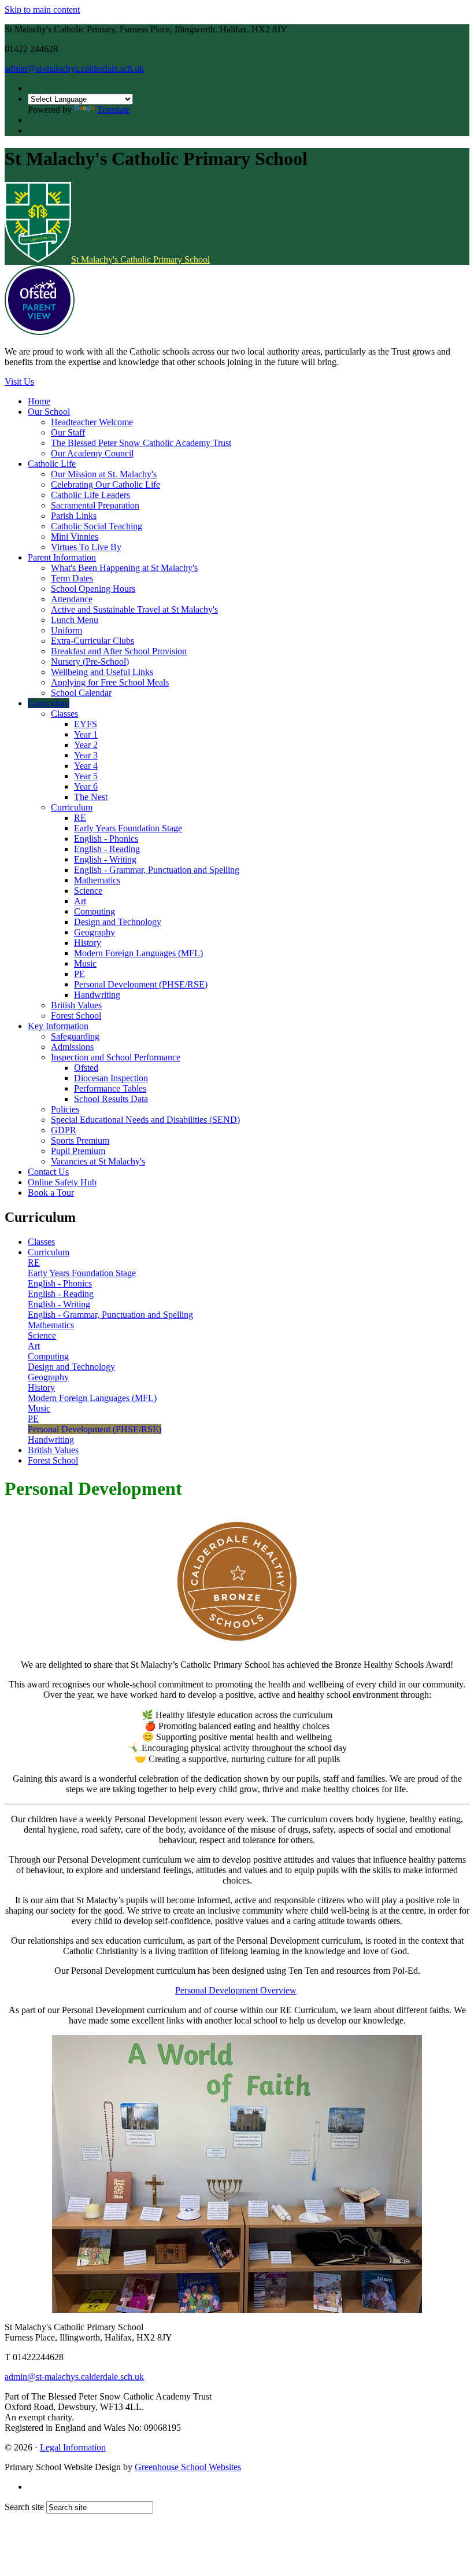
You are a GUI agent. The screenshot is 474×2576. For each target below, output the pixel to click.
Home (39, 401)
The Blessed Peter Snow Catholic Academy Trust (141, 443)
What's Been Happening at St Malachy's (124, 568)
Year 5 (86, 776)
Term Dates (72, 578)
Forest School (76, 1016)
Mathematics (97, 880)
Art (80, 901)
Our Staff (68, 432)
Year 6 (86, 786)
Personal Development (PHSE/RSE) (141, 984)
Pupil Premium (78, 1151)
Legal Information (73, 2447)
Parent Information (62, 557)
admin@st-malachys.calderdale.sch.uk (74, 69)
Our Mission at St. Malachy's (104, 474)
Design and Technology (118, 922)
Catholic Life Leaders (90, 495)
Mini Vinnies (75, 537)
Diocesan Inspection (111, 1078)
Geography (95, 932)
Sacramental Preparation (95, 505)
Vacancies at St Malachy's (98, 1161)
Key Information (58, 1026)
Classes (64, 714)
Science (88, 891)
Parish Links (74, 516)
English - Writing (105, 859)
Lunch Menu (75, 620)
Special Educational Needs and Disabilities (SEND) (145, 1120)
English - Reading (107, 849)
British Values (76, 1005)
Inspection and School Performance (116, 1057)
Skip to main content (42, 10)
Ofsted (86, 1068)
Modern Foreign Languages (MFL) (138, 953)
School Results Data (111, 1099)
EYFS (86, 724)
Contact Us (48, 1172)
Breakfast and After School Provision (119, 651)
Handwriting (97, 995)
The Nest (91, 797)
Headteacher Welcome (92, 422)
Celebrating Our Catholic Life (105, 484)
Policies (65, 1109)
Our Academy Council (92, 453)
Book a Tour (51, 1193)
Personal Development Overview (236, 1990)
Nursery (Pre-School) (90, 661)
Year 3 (86, 755)
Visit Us (19, 382)
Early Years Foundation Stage (128, 828)
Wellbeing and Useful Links (102, 672)
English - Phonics (106, 839)
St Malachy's (140, 259)
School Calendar (81, 693)
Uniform (66, 630)
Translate (114, 110)
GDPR (64, 1130)
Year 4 (86, 766)
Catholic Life (52, 464)
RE (80, 818)
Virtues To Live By (86, 547)
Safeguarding (75, 1036)
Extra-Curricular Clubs (92, 641)
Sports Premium (80, 1140)
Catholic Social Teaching (97, 526)
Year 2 (86, 745)
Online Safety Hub (62, 1182)
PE (79, 974)
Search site (24, 2507)
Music (85, 963)
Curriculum (49, 703)
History (88, 943)
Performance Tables (110, 1088)
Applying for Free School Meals (110, 682)
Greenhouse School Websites (188, 2467)
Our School (49, 412)
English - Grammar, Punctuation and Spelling (157, 870)
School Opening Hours (93, 589)
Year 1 (86, 734)
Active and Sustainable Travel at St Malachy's (134, 609)
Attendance (72, 599)
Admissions (72, 1047)
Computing (95, 911)
